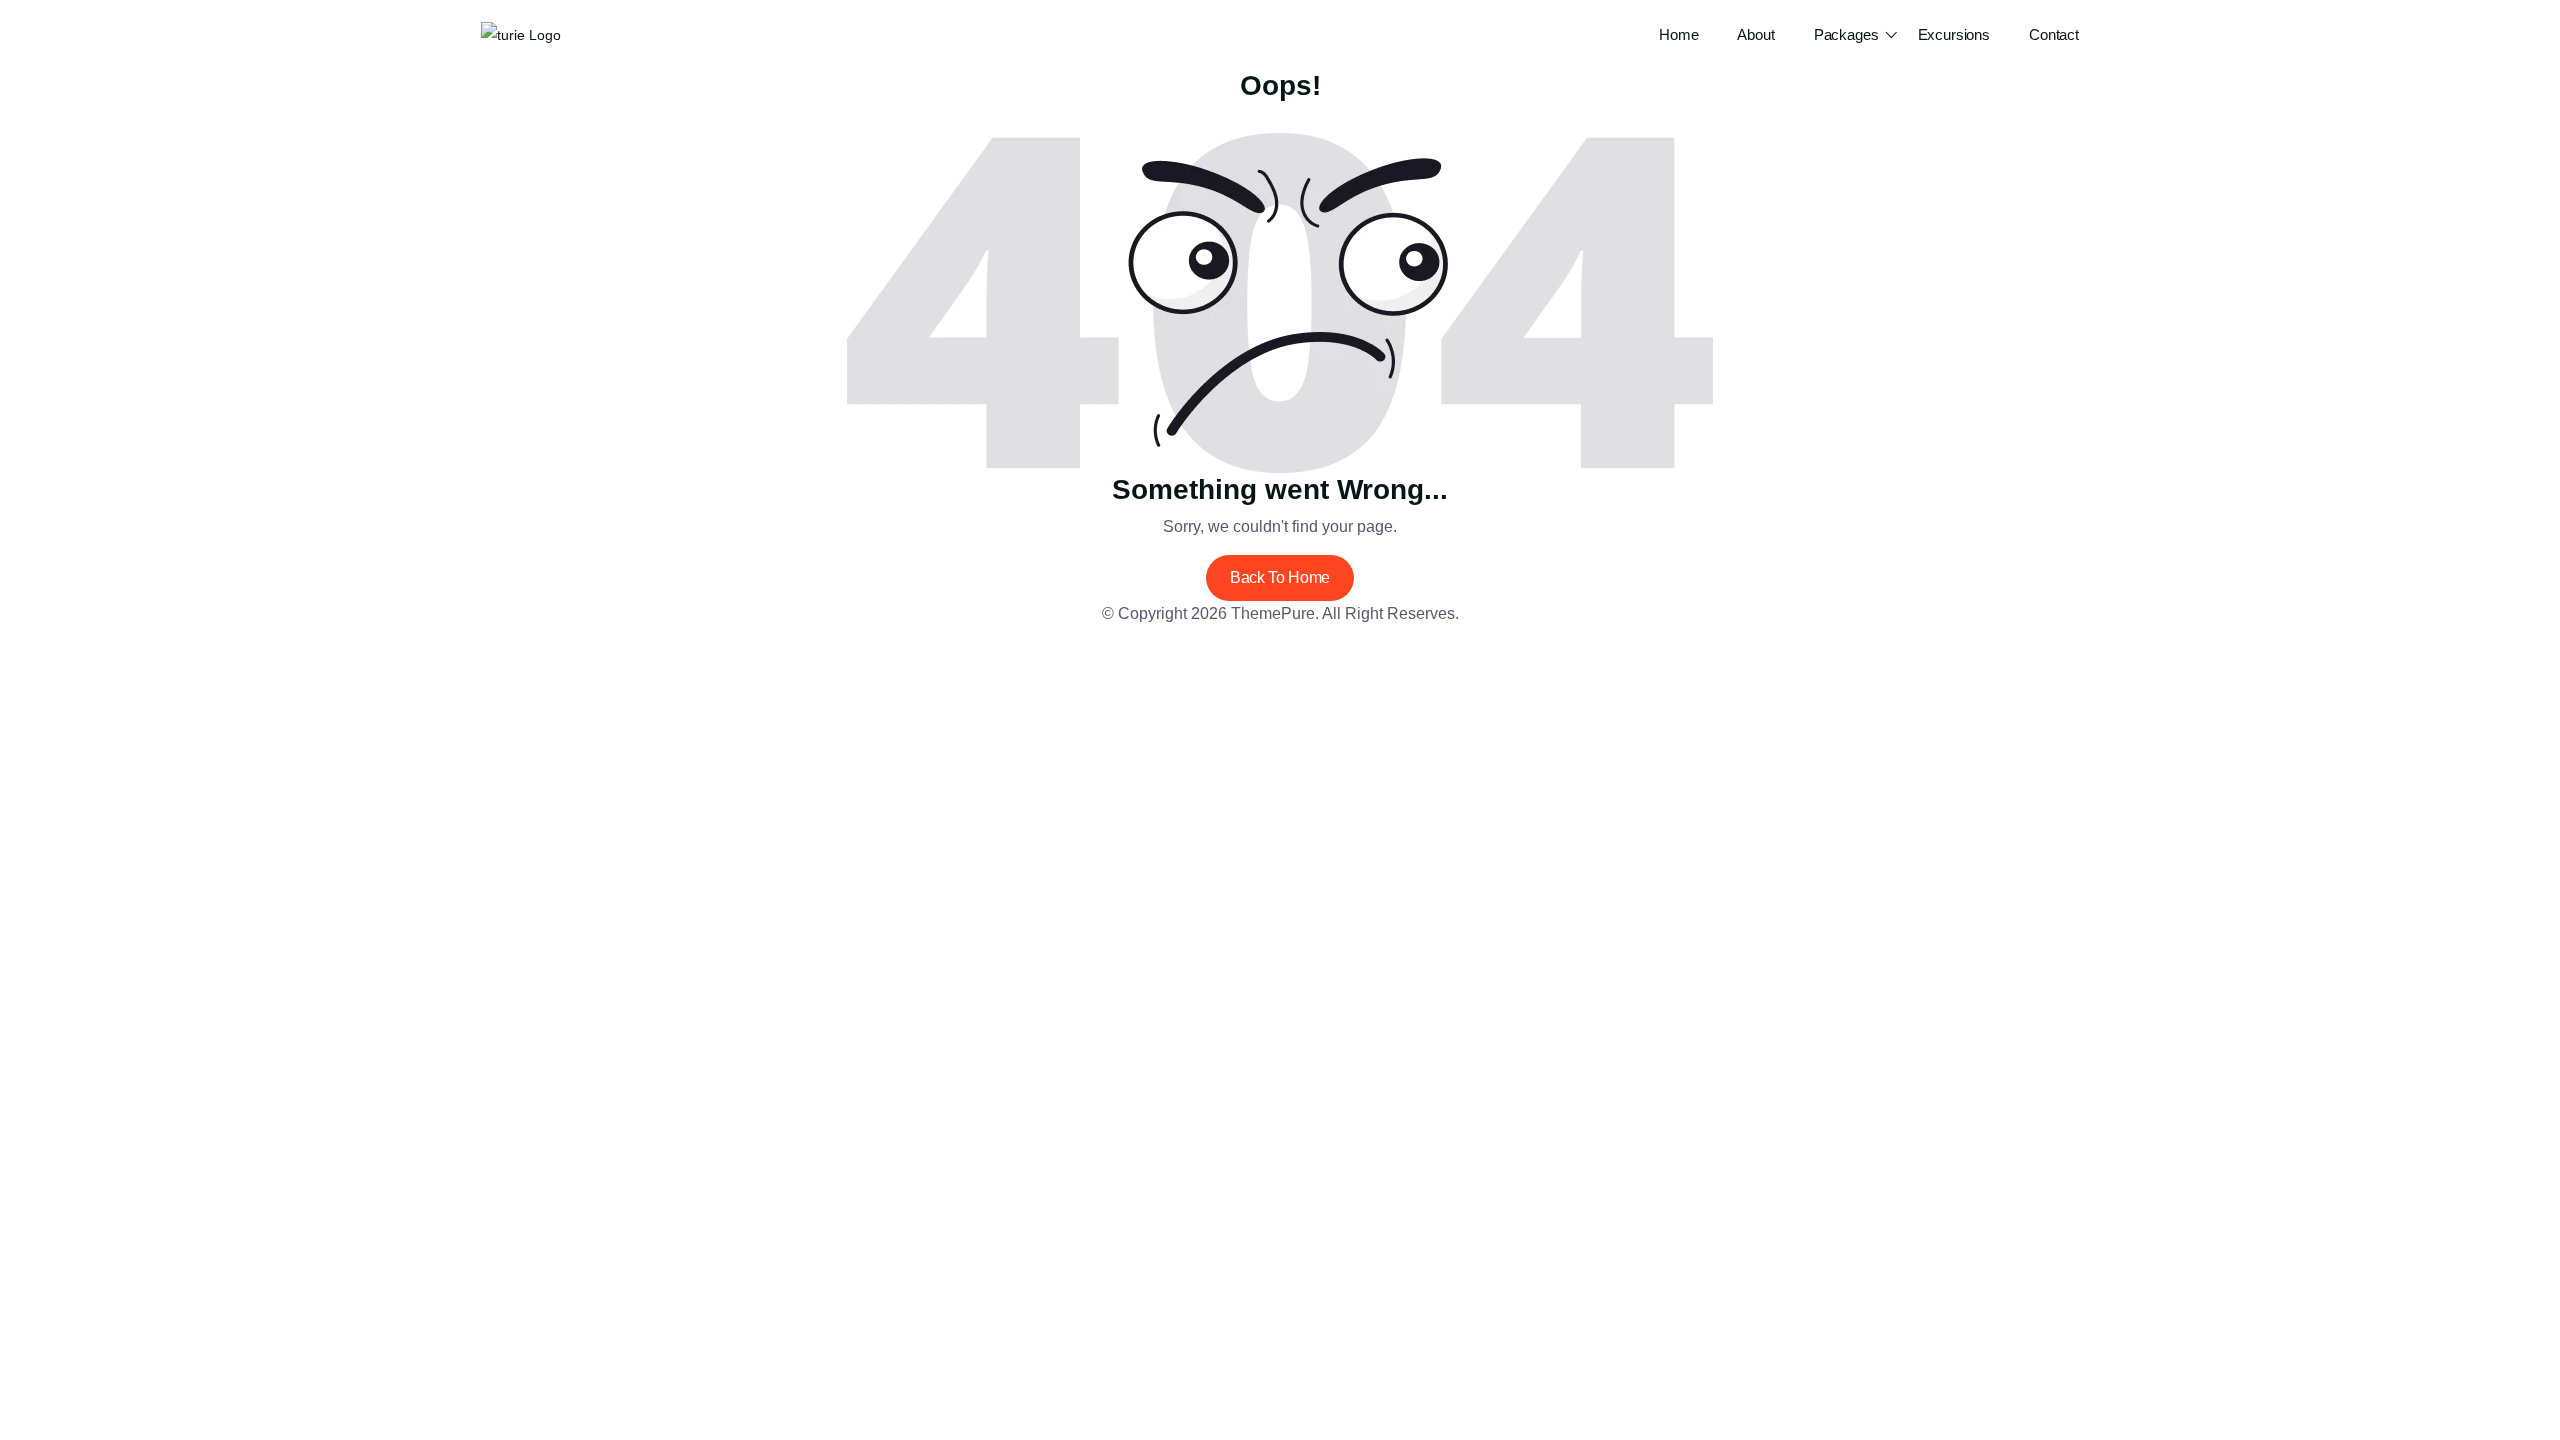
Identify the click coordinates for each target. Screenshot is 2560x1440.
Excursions (1954, 34)
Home (1678, 34)
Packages (1846, 34)
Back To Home (1280, 577)
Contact (2054, 34)
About (1755, 34)
